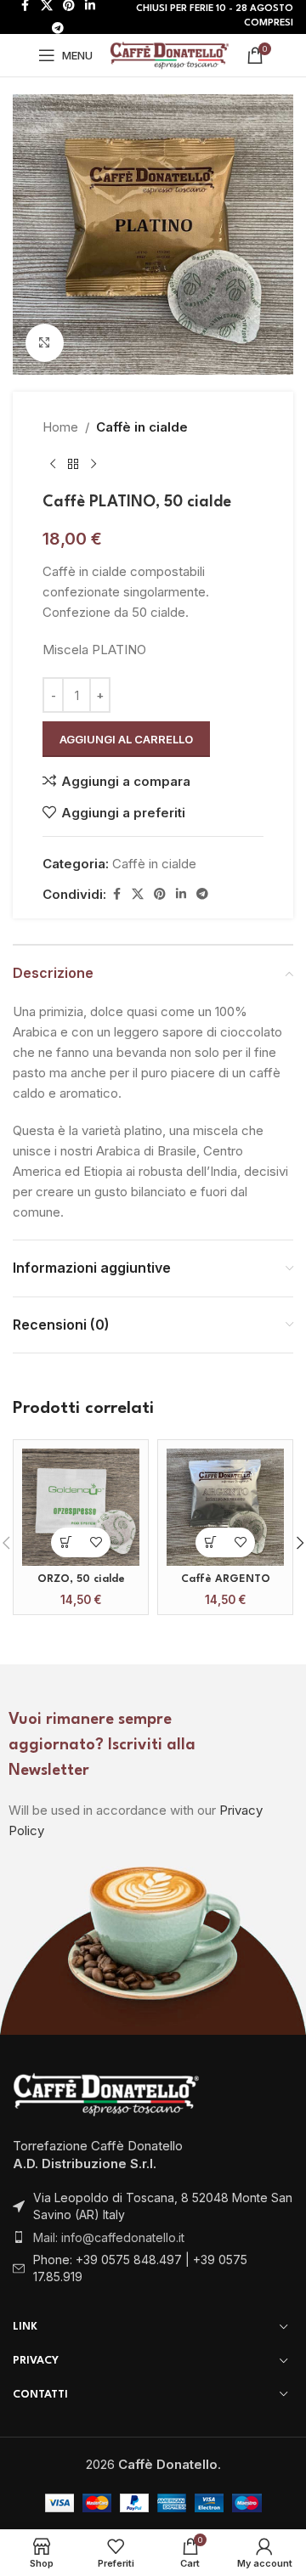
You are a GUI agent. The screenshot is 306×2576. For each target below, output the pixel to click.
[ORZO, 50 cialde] (81, 1507)
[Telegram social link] (58, 28)
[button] (66, 1542)
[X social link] (138, 894)
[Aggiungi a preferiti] (96, 1542)
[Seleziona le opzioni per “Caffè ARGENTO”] (210, 1542)
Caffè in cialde (142, 427)
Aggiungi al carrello (126, 739)
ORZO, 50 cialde (81, 1579)
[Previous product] (53, 465)
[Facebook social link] (116, 894)
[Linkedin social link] (181, 894)
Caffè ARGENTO (226, 1579)
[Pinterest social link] (160, 894)
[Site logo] (170, 54)
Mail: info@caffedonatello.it (109, 2237)
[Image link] (106, 2093)
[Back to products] (73, 465)
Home (60, 427)
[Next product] (93, 465)
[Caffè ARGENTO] (225, 1507)
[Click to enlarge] (45, 343)
